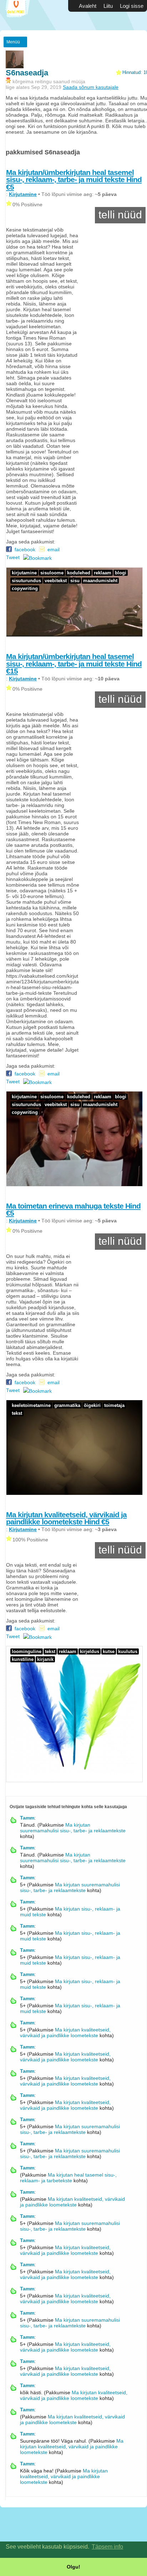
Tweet (13, 557)
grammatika (67, 1405)
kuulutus (128, 1651)
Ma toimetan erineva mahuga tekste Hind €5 (73, 1210)
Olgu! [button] (73, 2567)
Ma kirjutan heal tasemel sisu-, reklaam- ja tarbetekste (68, 2178)
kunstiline (23, 1659)
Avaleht (88, 6)
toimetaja (114, 1405)
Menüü (13, 42)
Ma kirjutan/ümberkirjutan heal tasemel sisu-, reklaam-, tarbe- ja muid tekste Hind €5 (74, 180)
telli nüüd (120, 215)
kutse (109, 1651)
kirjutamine (24, 573)
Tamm (27, 1818)
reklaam (103, 573)
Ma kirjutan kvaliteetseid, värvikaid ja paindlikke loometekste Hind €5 (66, 1518)
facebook (24, 549)
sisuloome (52, 573)
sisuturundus (26, 581)
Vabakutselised (21, 15)
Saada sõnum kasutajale (91, 87)
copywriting (25, 588)
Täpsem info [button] (107, 2547)
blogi (121, 573)
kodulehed (79, 573)
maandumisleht (100, 581)
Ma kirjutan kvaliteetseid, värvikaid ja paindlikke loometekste (65, 2033)
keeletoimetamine (31, 1405)
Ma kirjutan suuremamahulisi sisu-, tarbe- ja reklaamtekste (73, 1828)
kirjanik (45, 1659)
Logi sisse (132, 6)
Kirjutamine (23, 194)
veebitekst (56, 581)
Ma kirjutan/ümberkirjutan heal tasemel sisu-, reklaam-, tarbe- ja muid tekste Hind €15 (74, 664)
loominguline (27, 1651)
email (54, 549)
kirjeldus (90, 1651)
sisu (75, 581)
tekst (17, 1413)
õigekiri (92, 1405)
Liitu (108, 6)
